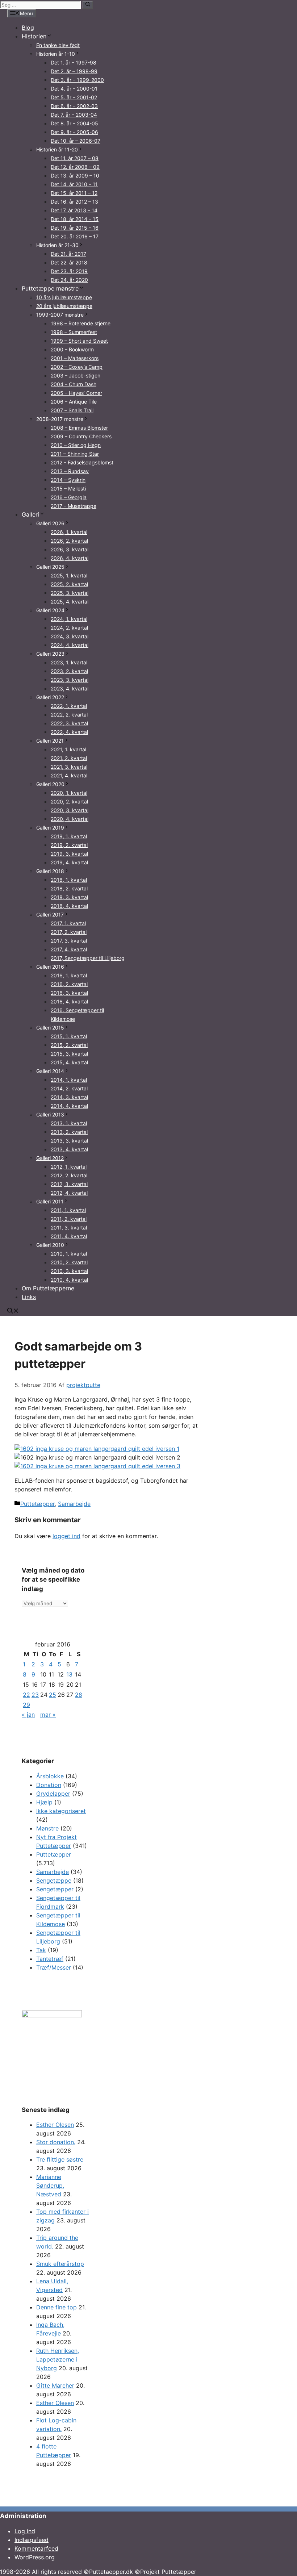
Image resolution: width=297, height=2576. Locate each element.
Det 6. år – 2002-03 (74, 106)
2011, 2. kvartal (69, 1219)
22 (26, 1695)
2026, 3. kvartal (70, 549)
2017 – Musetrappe (74, 506)
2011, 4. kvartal (69, 1236)
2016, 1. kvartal (69, 975)
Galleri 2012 (50, 1158)
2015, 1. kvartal (69, 1036)
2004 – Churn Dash (74, 384)
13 (69, 1674)
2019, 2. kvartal (69, 845)
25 (53, 1695)
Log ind (25, 2531)
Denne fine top (57, 2307)
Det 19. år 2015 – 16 (75, 228)
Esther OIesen (55, 2403)
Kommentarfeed (36, 2548)
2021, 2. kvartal (69, 758)
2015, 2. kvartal (69, 1045)
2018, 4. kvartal (69, 906)
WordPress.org (35, 2557)
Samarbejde (74, 1504)
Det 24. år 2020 (69, 280)
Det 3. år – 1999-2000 (77, 80)
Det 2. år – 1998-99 (74, 71)
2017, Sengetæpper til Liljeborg (88, 958)
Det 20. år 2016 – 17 (75, 236)
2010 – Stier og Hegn (76, 445)
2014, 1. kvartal (69, 1080)
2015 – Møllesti (68, 489)
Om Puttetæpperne (48, 1288)
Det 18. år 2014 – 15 (75, 219)
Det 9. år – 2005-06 (74, 132)
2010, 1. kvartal (69, 1254)
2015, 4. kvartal (69, 1062)
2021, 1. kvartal (68, 749)
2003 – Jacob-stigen (76, 375)
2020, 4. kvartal (70, 819)
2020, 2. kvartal (69, 801)
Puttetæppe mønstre (50, 288)
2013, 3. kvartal (69, 1141)
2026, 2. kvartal (69, 541)
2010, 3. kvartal (69, 1271)
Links (29, 1297)
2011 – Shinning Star (75, 454)
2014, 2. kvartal (69, 1088)
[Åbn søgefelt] (13, 1311)
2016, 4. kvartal (69, 1001)
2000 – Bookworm (72, 349)
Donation (49, 1785)
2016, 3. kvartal (69, 993)
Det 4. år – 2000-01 (74, 89)
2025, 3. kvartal (70, 593)
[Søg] (88, 5)
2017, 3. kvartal (69, 941)
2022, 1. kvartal (69, 706)
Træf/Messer (54, 1967)
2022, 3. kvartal (69, 723)
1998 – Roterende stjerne (81, 323)
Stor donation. (56, 2142)
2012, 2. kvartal (69, 1175)
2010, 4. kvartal (69, 1280)
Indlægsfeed (32, 2540)
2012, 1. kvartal (69, 1167)
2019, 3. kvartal (69, 854)
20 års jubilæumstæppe (64, 306)
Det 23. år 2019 (69, 271)
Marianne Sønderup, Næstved (50, 2185)
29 (26, 1705)
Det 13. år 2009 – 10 (75, 176)
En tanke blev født (58, 45)
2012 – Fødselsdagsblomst (82, 462)
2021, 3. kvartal (69, 767)
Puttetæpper (37, 1504)
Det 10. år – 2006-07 (76, 141)
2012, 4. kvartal (69, 1193)
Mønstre (47, 1828)
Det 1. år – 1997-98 (74, 62)
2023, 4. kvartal (70, 688)
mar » (48, 1715)
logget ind (66, 1536)
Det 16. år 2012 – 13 (74, 202)
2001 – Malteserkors (75, 358)
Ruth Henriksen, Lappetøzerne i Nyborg (58, 2359)
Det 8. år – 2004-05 (74, 123)
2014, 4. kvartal (69, 1106)
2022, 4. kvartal (69, 732)
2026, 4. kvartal (70, 558)
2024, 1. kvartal (69, 619)
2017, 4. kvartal (69, 949)
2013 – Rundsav (70, 471)
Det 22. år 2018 (69, 262)
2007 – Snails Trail (72, 410)
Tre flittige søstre (60, 2159)
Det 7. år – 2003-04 (74, 115)
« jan (28, 1715)
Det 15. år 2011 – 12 (74, 193)
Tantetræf (50, 1959)
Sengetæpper (55, 1889)
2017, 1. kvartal (68, 923)
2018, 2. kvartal (69, 888)
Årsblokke (50, 1776)
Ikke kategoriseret (61, 1811)
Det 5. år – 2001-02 (74, 97)
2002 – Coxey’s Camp (77, 367)
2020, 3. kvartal (70, 810)
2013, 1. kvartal (69, 1123)
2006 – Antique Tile (74, 402)
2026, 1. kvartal (69, 532)
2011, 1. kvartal (68, 1210)
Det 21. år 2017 (68, 254)
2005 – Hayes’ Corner (76, 393)
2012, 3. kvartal (69, 1184)
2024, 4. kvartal (70, 645)
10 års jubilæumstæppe (64, 297)
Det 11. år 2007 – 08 (75, 158)
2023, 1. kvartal (69, 662)
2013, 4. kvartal (69, 1149)
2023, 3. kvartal (70, 680)
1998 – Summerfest (74, 332)
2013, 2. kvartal (69, 1132)
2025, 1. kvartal (69, 575)
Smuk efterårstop (60, 2264)
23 (35, 1695)
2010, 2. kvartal (69, 1262)
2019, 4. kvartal (69, 862)
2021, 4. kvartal (69, 775)
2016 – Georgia (69, 497)
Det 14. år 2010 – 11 (74, 184)
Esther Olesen (55, 2125)
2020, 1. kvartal (69, 793)
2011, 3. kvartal (69, 1228)
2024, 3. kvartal (70, 636)
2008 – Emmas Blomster (79, 428)
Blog (28, 28)
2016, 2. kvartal (69, 984)
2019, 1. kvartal (69, 836)
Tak (41, 1950)
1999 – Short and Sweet (79, 341)
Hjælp (44, 1802)
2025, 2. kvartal (69, 584)
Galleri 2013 (50, 1114)
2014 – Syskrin (68, 480)
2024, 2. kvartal (69, 628)
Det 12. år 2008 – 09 (75, 167)
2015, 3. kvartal (69, 1054)
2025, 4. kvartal (70, 602)
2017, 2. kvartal (69, 932)
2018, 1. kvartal (69, 880)
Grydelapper (53, 1794)
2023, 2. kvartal (69, 671)
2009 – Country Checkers (81, 436)
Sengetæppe (54, 1880)
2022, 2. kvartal (69, 715)
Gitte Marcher (55, 2385)
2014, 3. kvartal (69, 1097)
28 (79, 1695)
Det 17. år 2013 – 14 (74, 210)
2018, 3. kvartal (69, 897)
